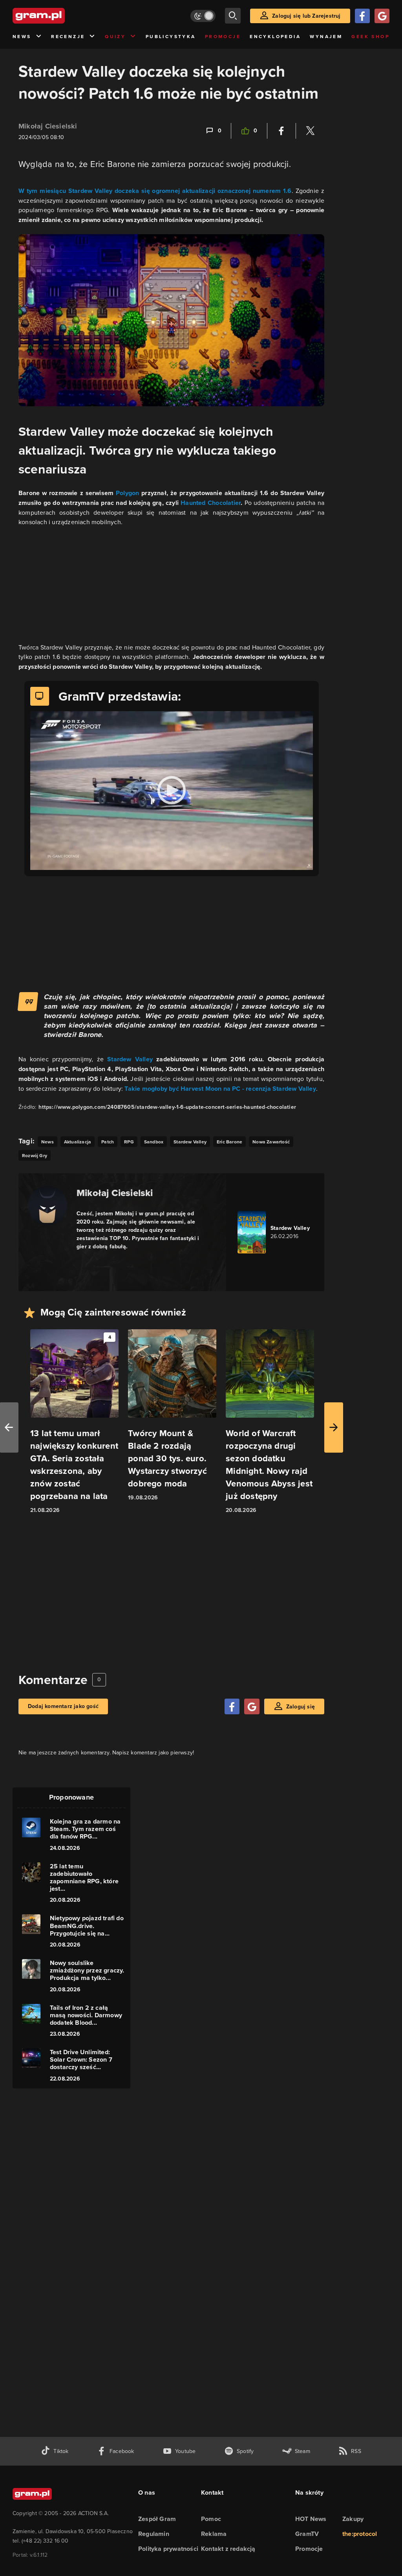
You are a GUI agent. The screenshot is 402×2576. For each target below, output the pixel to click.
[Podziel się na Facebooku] (281, 131)
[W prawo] (334, 1427)
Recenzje (68, 37)
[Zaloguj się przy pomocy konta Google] (382, 16)
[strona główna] (58, 16)
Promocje (223, 37)
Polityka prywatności (168, 2549)
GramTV (307, 2534)
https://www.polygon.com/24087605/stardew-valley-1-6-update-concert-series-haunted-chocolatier (167, 1107)
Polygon (127, 493)
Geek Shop (370, 37)
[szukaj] (233, 16)
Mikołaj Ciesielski (48, 126)
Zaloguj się (301, 1707)
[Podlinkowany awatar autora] (48, 1205)
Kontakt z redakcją (228, 2549)
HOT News (311, 2519)
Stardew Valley (130, 1059)
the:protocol (360, 2534)
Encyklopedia (275, 37)
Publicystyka (171, 37)
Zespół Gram (157, 2519)
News (22, 37)
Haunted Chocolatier (211, 503)
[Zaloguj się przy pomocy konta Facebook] (362, 16)
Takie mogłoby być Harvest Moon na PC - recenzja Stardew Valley (220, 1089)
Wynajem (326, 37)
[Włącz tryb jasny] (203, 16)
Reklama (214, 2534)
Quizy (115, 37)
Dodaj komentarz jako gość (63, 1706)
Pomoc (211, 2519)
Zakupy (353, 2519)
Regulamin (154, 2534)
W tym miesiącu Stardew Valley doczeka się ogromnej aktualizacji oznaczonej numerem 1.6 (155, 191)
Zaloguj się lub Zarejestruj (306, 16)
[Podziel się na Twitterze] (310, 131)
